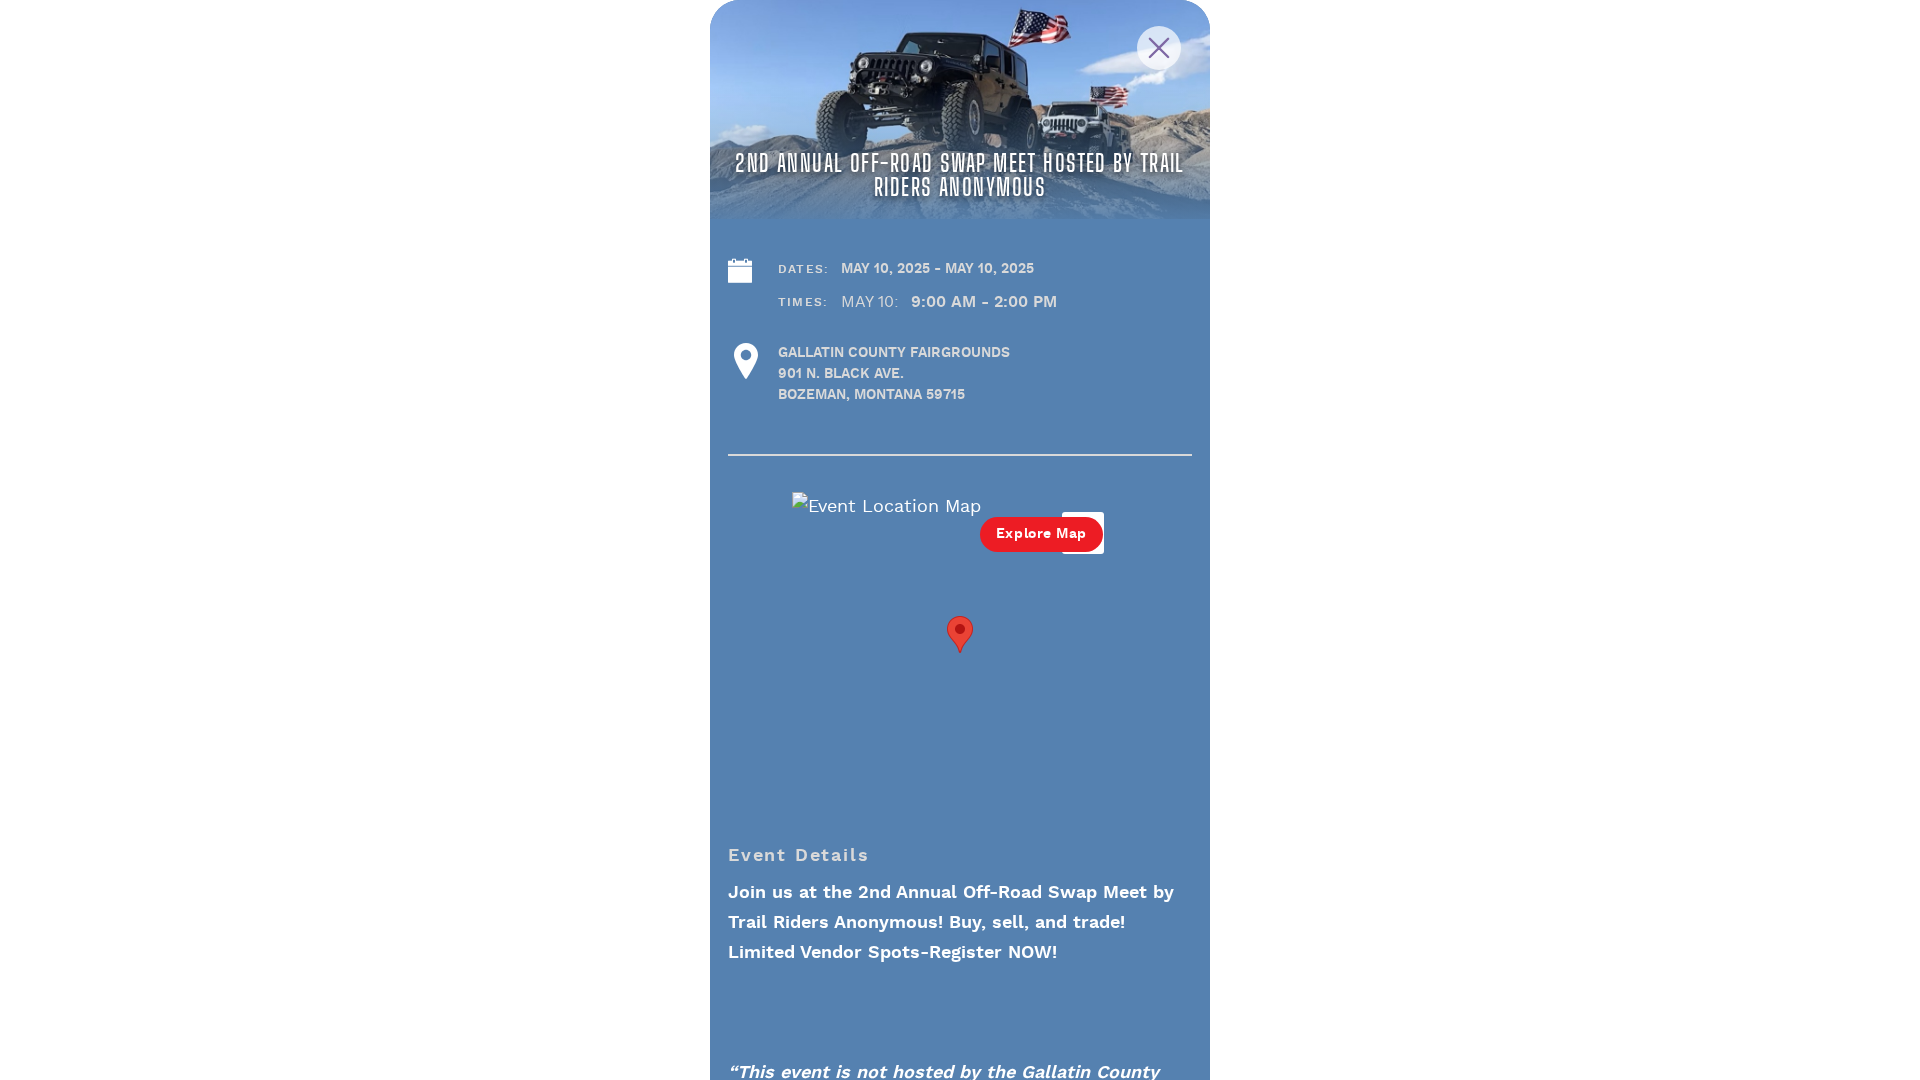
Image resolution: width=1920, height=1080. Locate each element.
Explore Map (1041, 534)
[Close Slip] (1178, 32)
